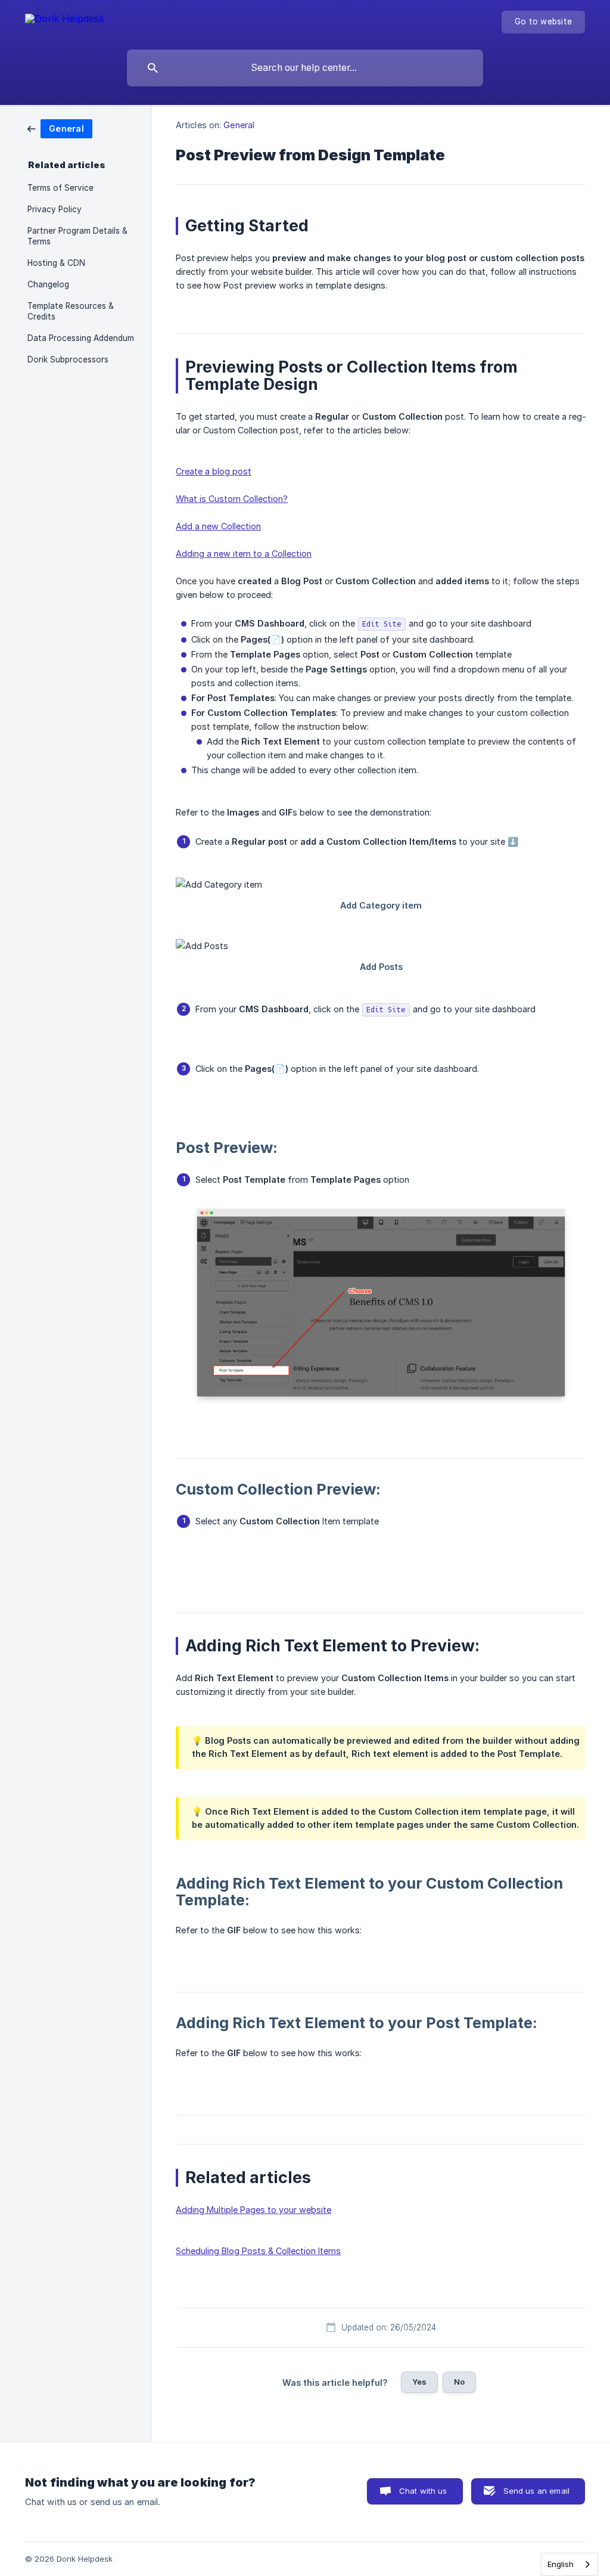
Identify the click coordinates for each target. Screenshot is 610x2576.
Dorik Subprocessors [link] (68, 359)
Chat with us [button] (423, 2491)
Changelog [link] (48, 284)
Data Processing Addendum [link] (81, 338)
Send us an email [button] (536, 2491)
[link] (60, 128)
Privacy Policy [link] (55, 209)
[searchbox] (305, 68)
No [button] (459, 2382)
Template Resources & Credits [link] (71, 311)
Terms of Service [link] (60, 188)
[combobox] (569, 2564)
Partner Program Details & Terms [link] (77, 236)
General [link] (239, 125)
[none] (65, 21)
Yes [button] (419, 2382)
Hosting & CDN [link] (56, 263)
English (561, 2564)
